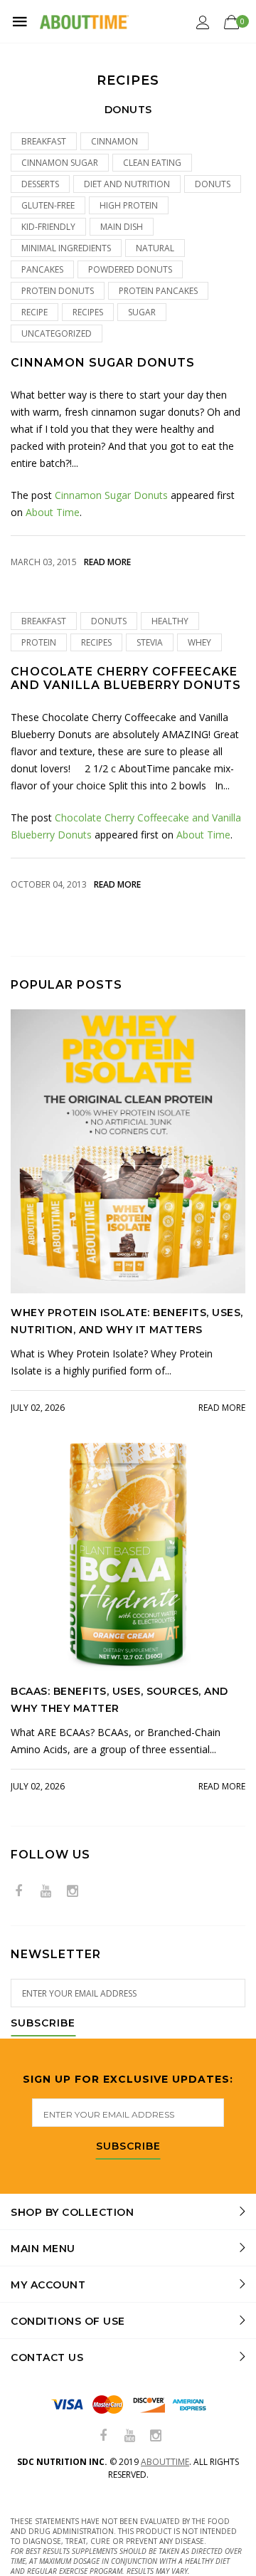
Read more (107, 562)
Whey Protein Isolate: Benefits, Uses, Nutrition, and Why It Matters (127, 1321)
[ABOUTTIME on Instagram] (73, 1892)
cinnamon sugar (60, 163)
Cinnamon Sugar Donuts (103, 363)
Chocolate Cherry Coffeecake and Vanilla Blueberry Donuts (126, 678)
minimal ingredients (66, 248)
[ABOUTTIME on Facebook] (18, 1892)
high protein (129, 205)
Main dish (122, 227)
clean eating (152, 163)
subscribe (128, 2147)
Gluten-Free (48, 205)
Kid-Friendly (48, 227)
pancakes (42, 269)
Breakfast (44, 141)
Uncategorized (57, 333)
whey (199, 642)
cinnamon (114, 141)
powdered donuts (130, 269)
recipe (34, 312)
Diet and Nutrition (127, 184)
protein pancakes (158, 291)
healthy (170, 621)
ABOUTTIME (165, 2462)
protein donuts (58, 291)
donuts (213, 184)
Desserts (40, 184)
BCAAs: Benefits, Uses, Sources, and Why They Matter (119, 1700)
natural (155, 248)
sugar (142, 312)
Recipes (88, 312)
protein (39, 642)
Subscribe (43, 2024)
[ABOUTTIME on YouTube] (46, 1892)
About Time (53, 512)
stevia (150, 642)
